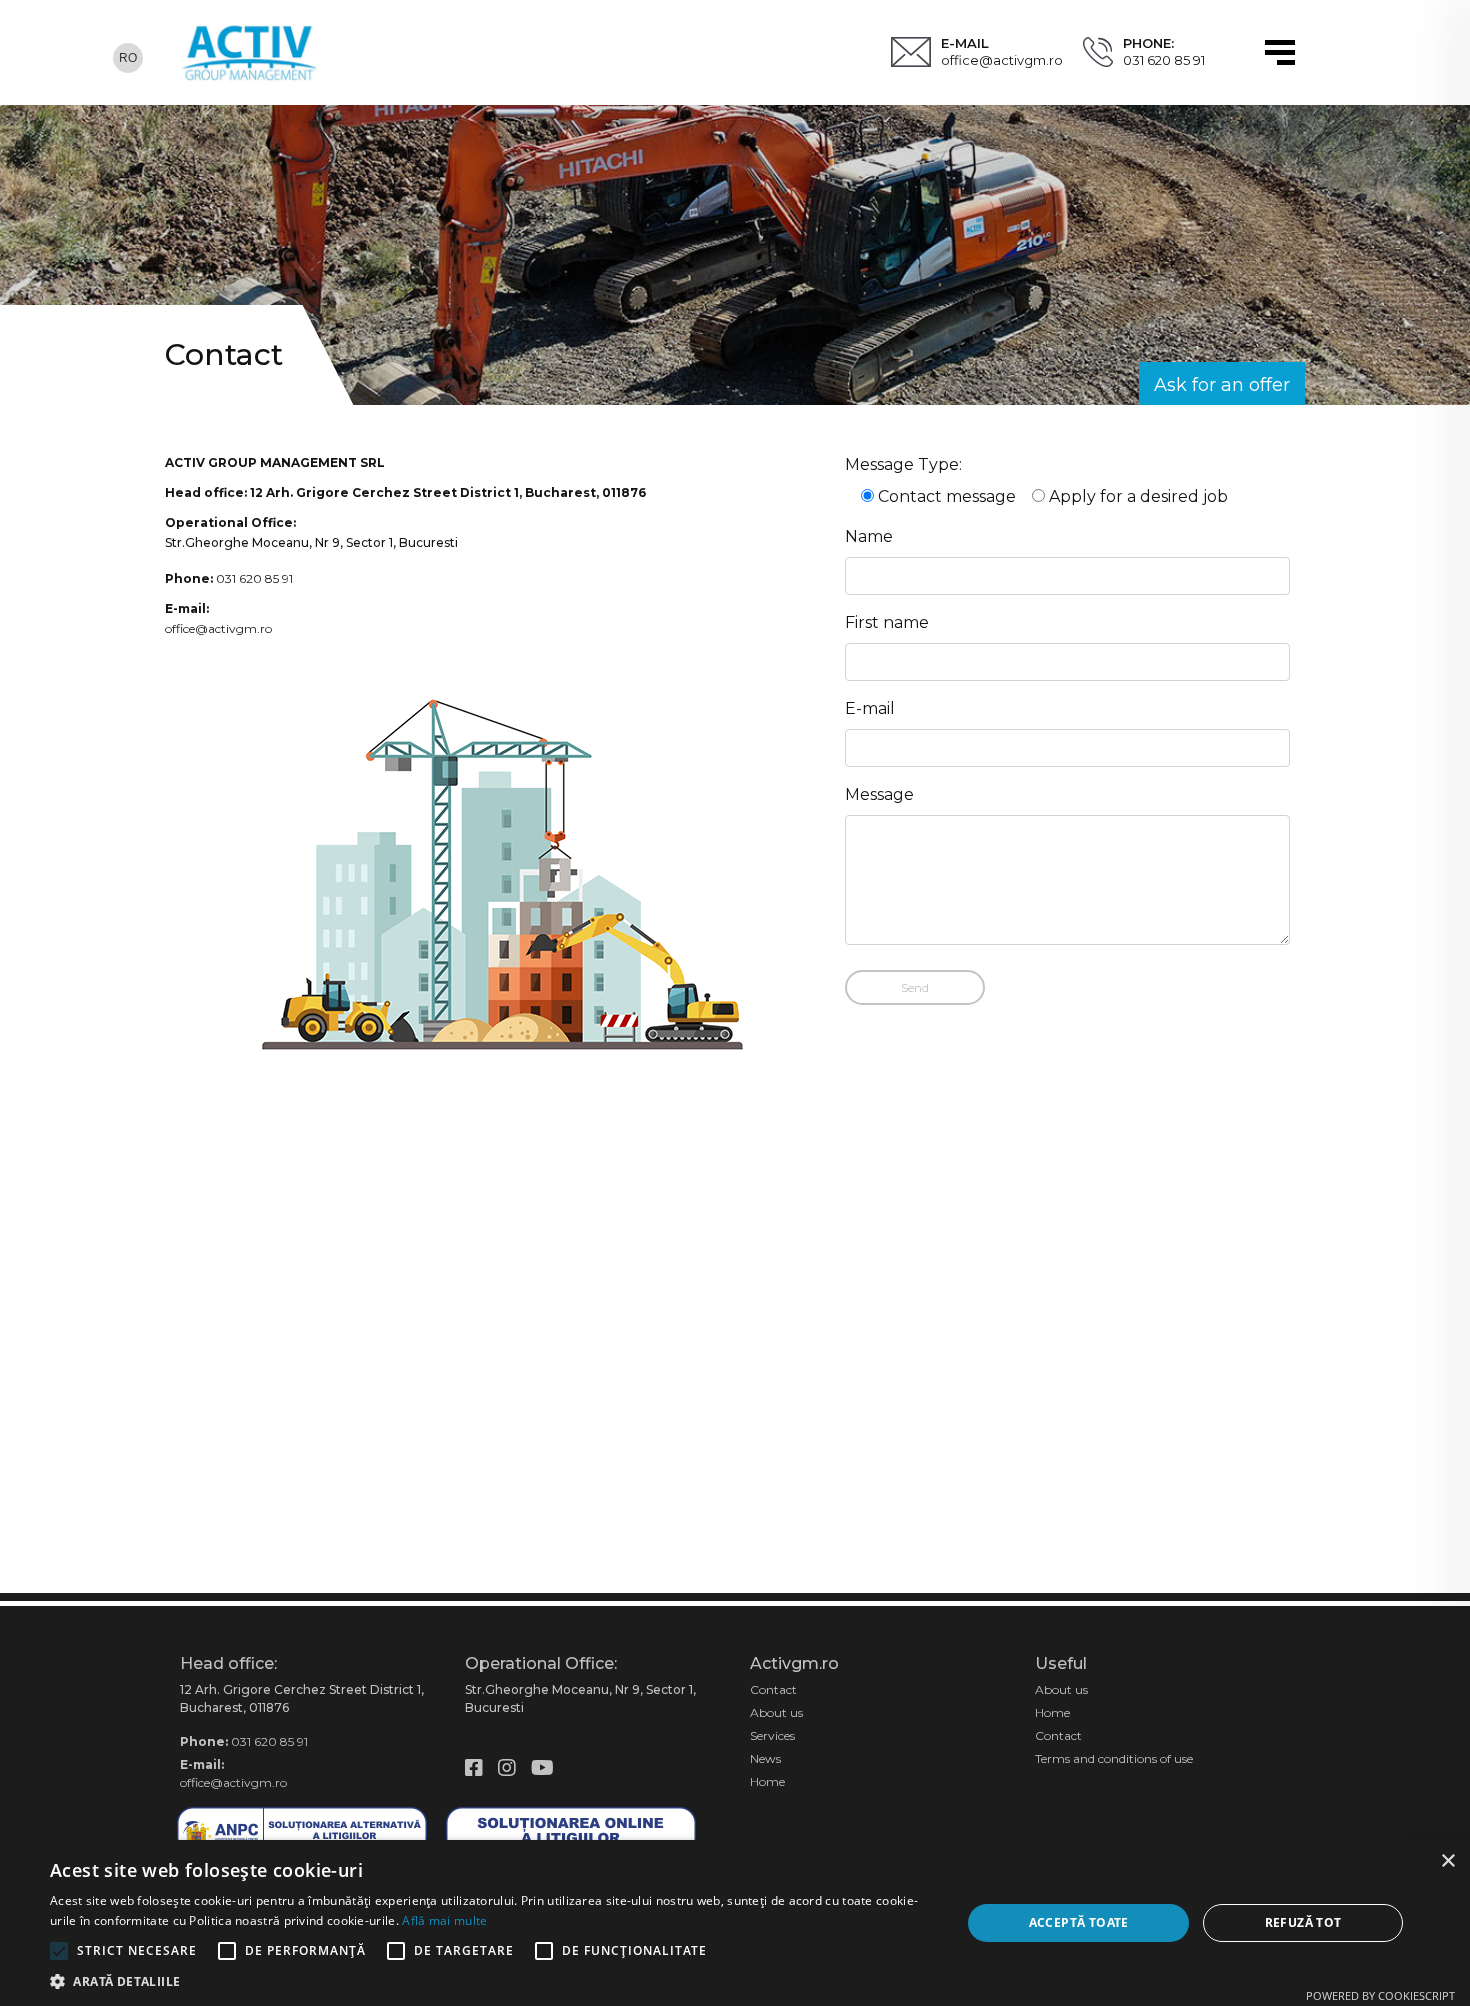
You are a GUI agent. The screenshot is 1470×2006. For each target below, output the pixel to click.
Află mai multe (444, 1920)
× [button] (1447, 1861)
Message (879, 794)
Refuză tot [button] (1303, 1922)
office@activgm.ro (1002, 60)
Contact (773, 1689)
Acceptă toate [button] (1079, 1922)
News (765, 1758)
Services (772, 1735)
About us (776, 1712)
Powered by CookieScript (1380, 1995)
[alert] (735, 1923)
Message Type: (903, 464)
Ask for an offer (1222, 385)
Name (869, 536)
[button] (492, 1981)
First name (887, 622)
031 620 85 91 (1164, 60)
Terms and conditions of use (1114, 1758)
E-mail (870, 708)
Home (767, 1781)
